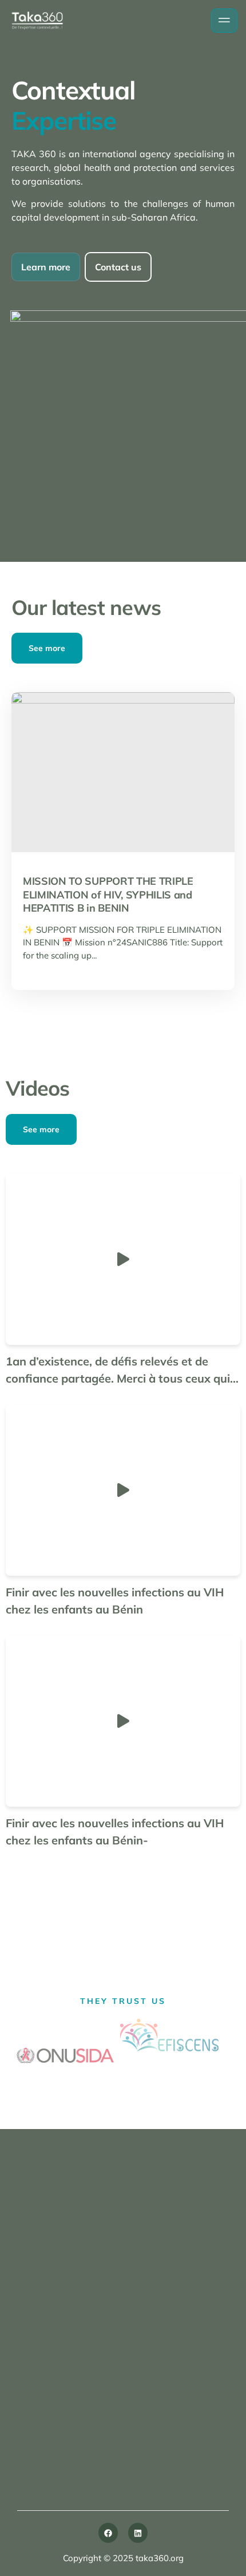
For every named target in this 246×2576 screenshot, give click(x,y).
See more (47, 648)
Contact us (118, 267)
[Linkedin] (138, 2533)
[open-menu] (224, 21)
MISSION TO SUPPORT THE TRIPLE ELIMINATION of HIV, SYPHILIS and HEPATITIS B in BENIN (108, 894)
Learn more (46, 267)
